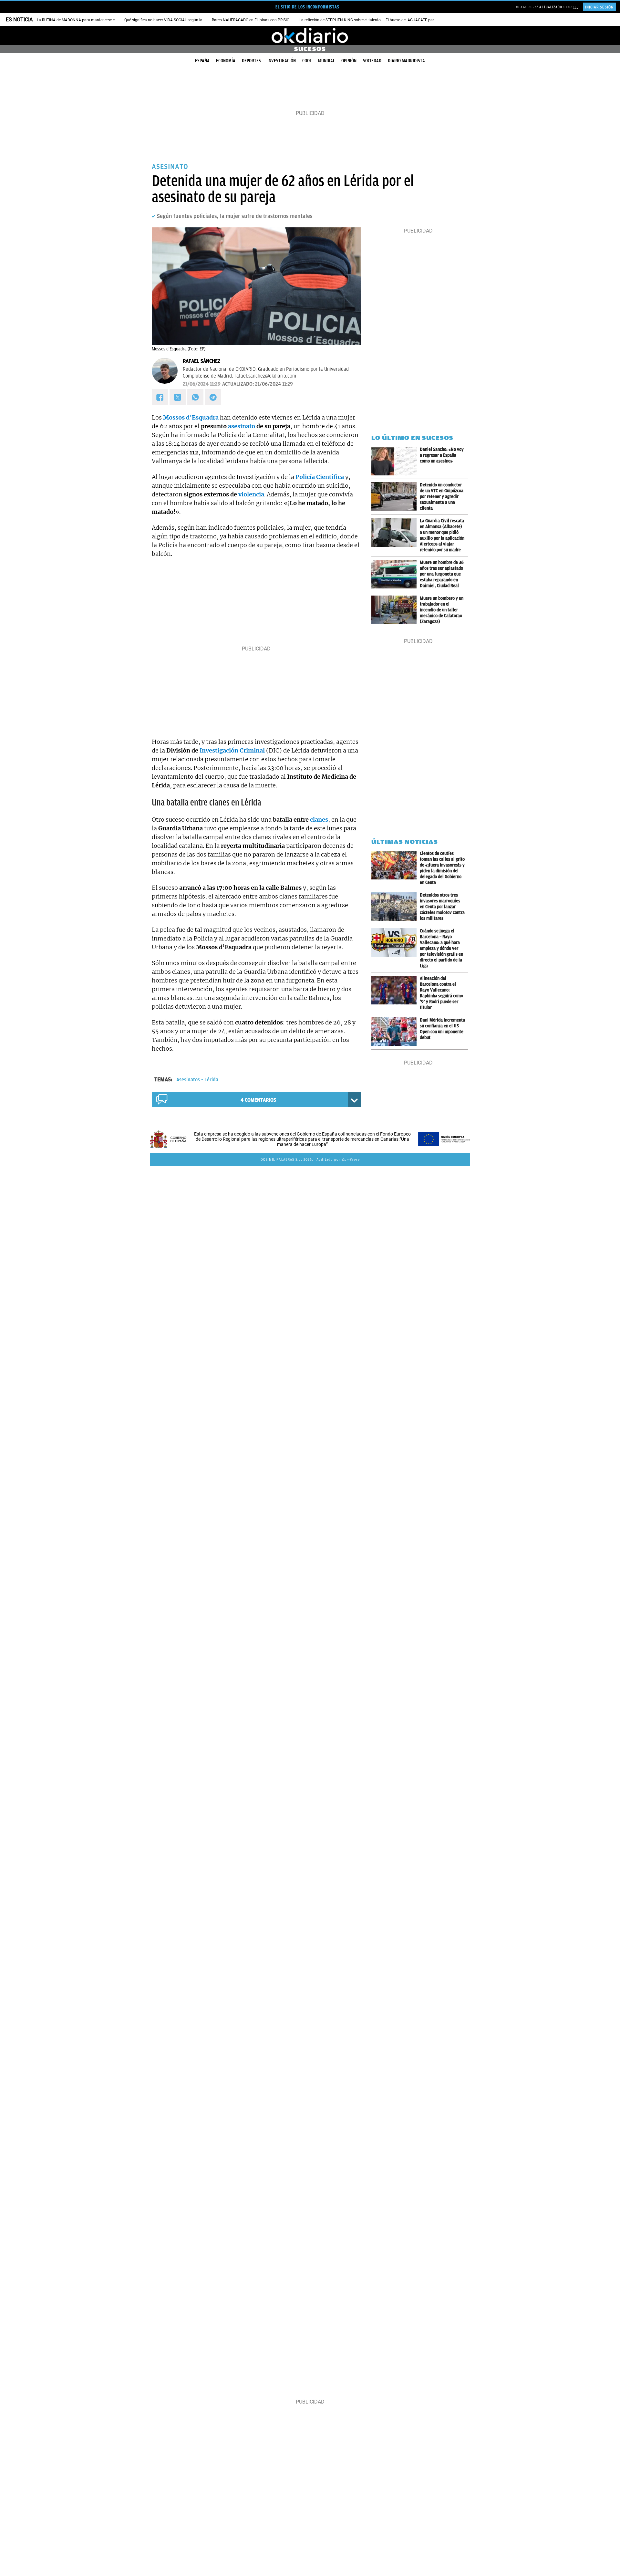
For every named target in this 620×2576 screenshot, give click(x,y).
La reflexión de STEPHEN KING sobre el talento (340, 20)
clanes (319, 820)
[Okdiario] (310, 36)
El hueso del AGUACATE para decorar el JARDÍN (427, 20)
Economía (226, 61)
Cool (307, 61)
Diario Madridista (406, 61)
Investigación (282, 61)
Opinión (349, 61)
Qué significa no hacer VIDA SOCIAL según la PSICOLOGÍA (175, 20)
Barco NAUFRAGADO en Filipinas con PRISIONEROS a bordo (264, 20)
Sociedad (372, 61)
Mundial (326, 61)
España (202, 61)
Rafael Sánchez (201, 361)
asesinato (242, 426)
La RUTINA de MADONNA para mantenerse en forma (83, 20)
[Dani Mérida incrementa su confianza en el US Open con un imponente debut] (396, 1032)
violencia (251, 494)
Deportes (251, 61)
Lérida (211, 1080)
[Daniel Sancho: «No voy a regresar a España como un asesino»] (396, 461)
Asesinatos (188, 1080)
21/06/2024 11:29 (202, 384)
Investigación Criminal (232, 750)
